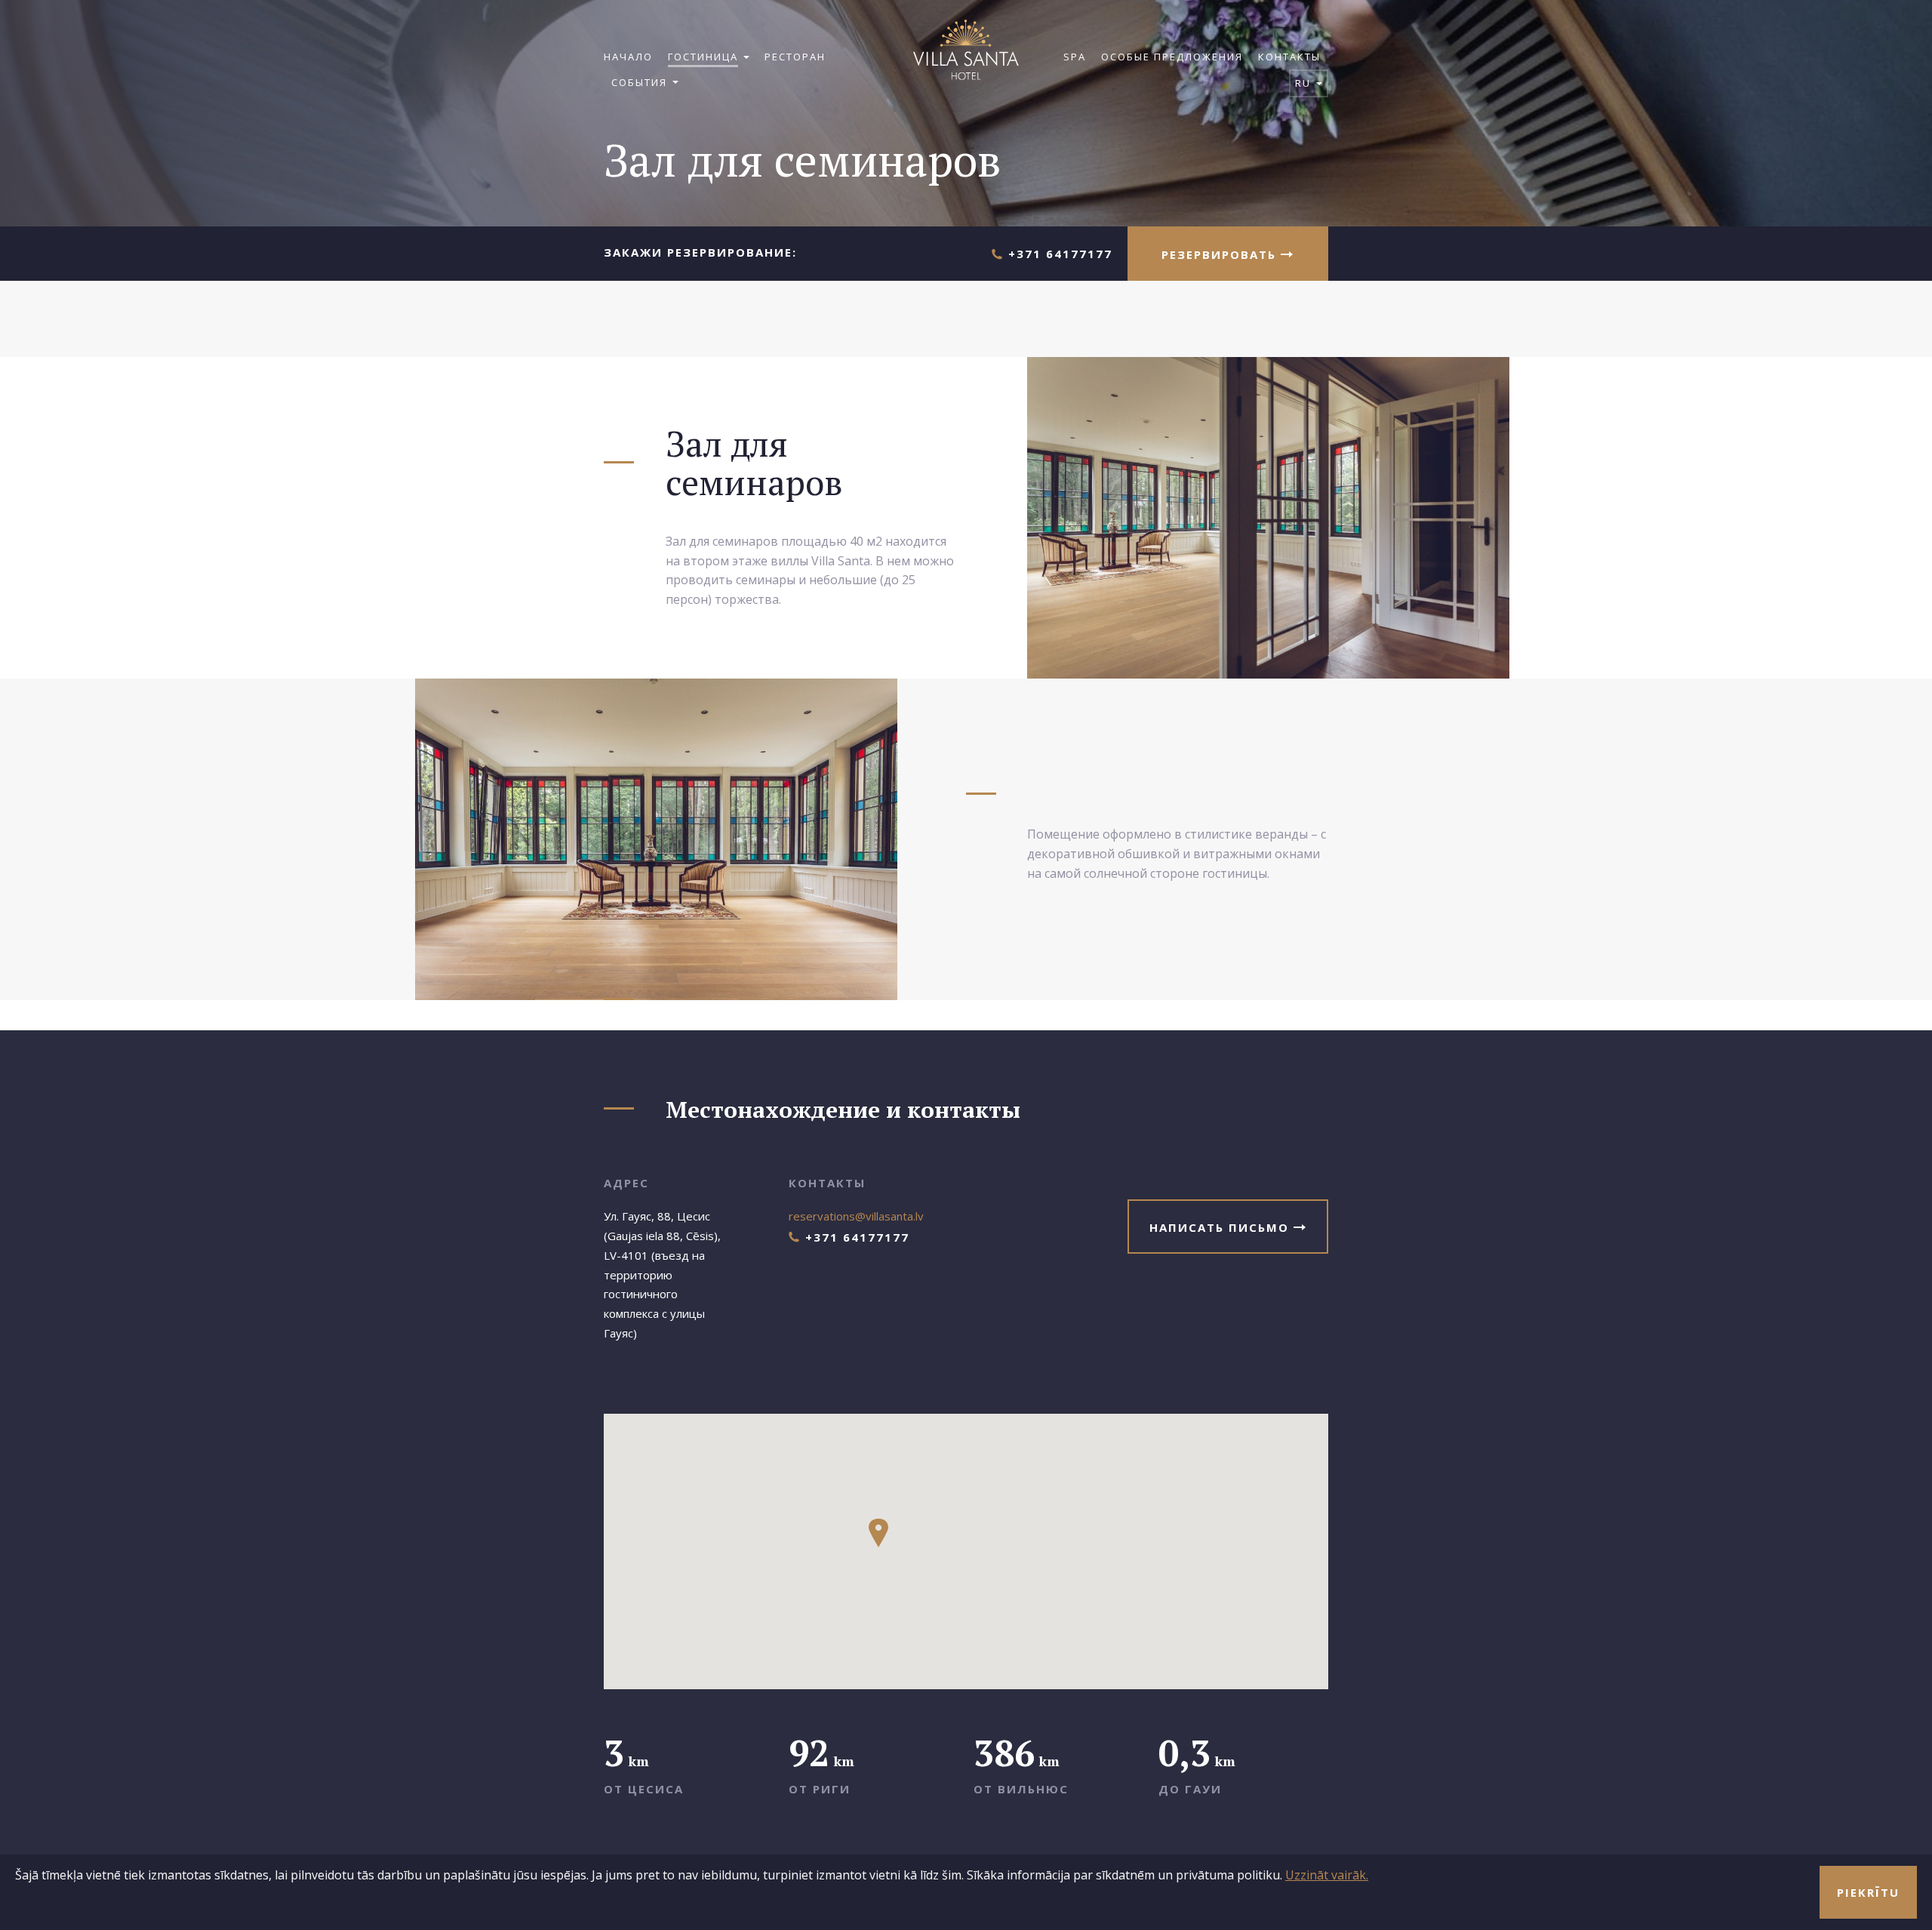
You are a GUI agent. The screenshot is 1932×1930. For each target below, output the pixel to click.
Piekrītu (1868, 1892)
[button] (878, 1533)
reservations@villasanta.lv (856, 1216)
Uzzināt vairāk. (1327, 1875)
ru (1305, 83)
